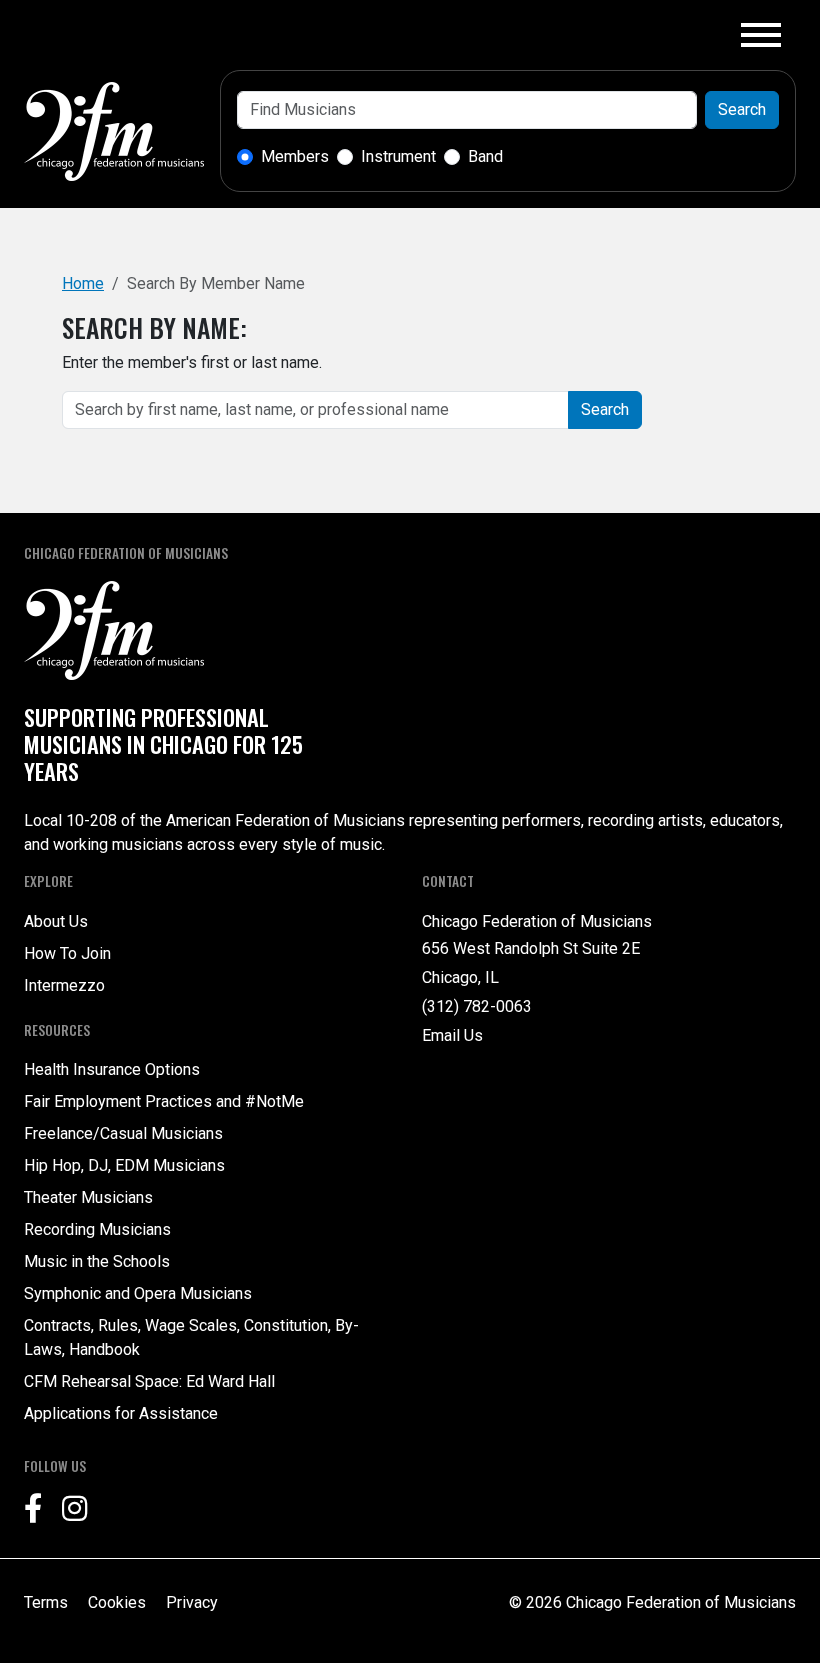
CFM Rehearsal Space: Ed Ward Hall (149, 1381)
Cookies (117, 1602)
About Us (56, 921)
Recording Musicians (97, 1229)
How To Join (67, 953)
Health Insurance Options (112, 1069)
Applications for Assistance (121, 1413)
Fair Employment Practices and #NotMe (164, 1101)
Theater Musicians (88, 1197)
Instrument (398, 156)
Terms (46, 1602)
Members (295, 156)
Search (742, 109)
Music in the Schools (97, 1261)
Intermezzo (64, 985)
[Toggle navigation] (761, 35)
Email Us (452, 1035)
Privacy (192, 1602)
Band (485, 156)
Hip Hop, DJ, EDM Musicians (124, 1165)
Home (83, 283)
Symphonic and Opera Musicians (138, 1293)
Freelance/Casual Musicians (123, 1133)
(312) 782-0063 (477, 1006)
